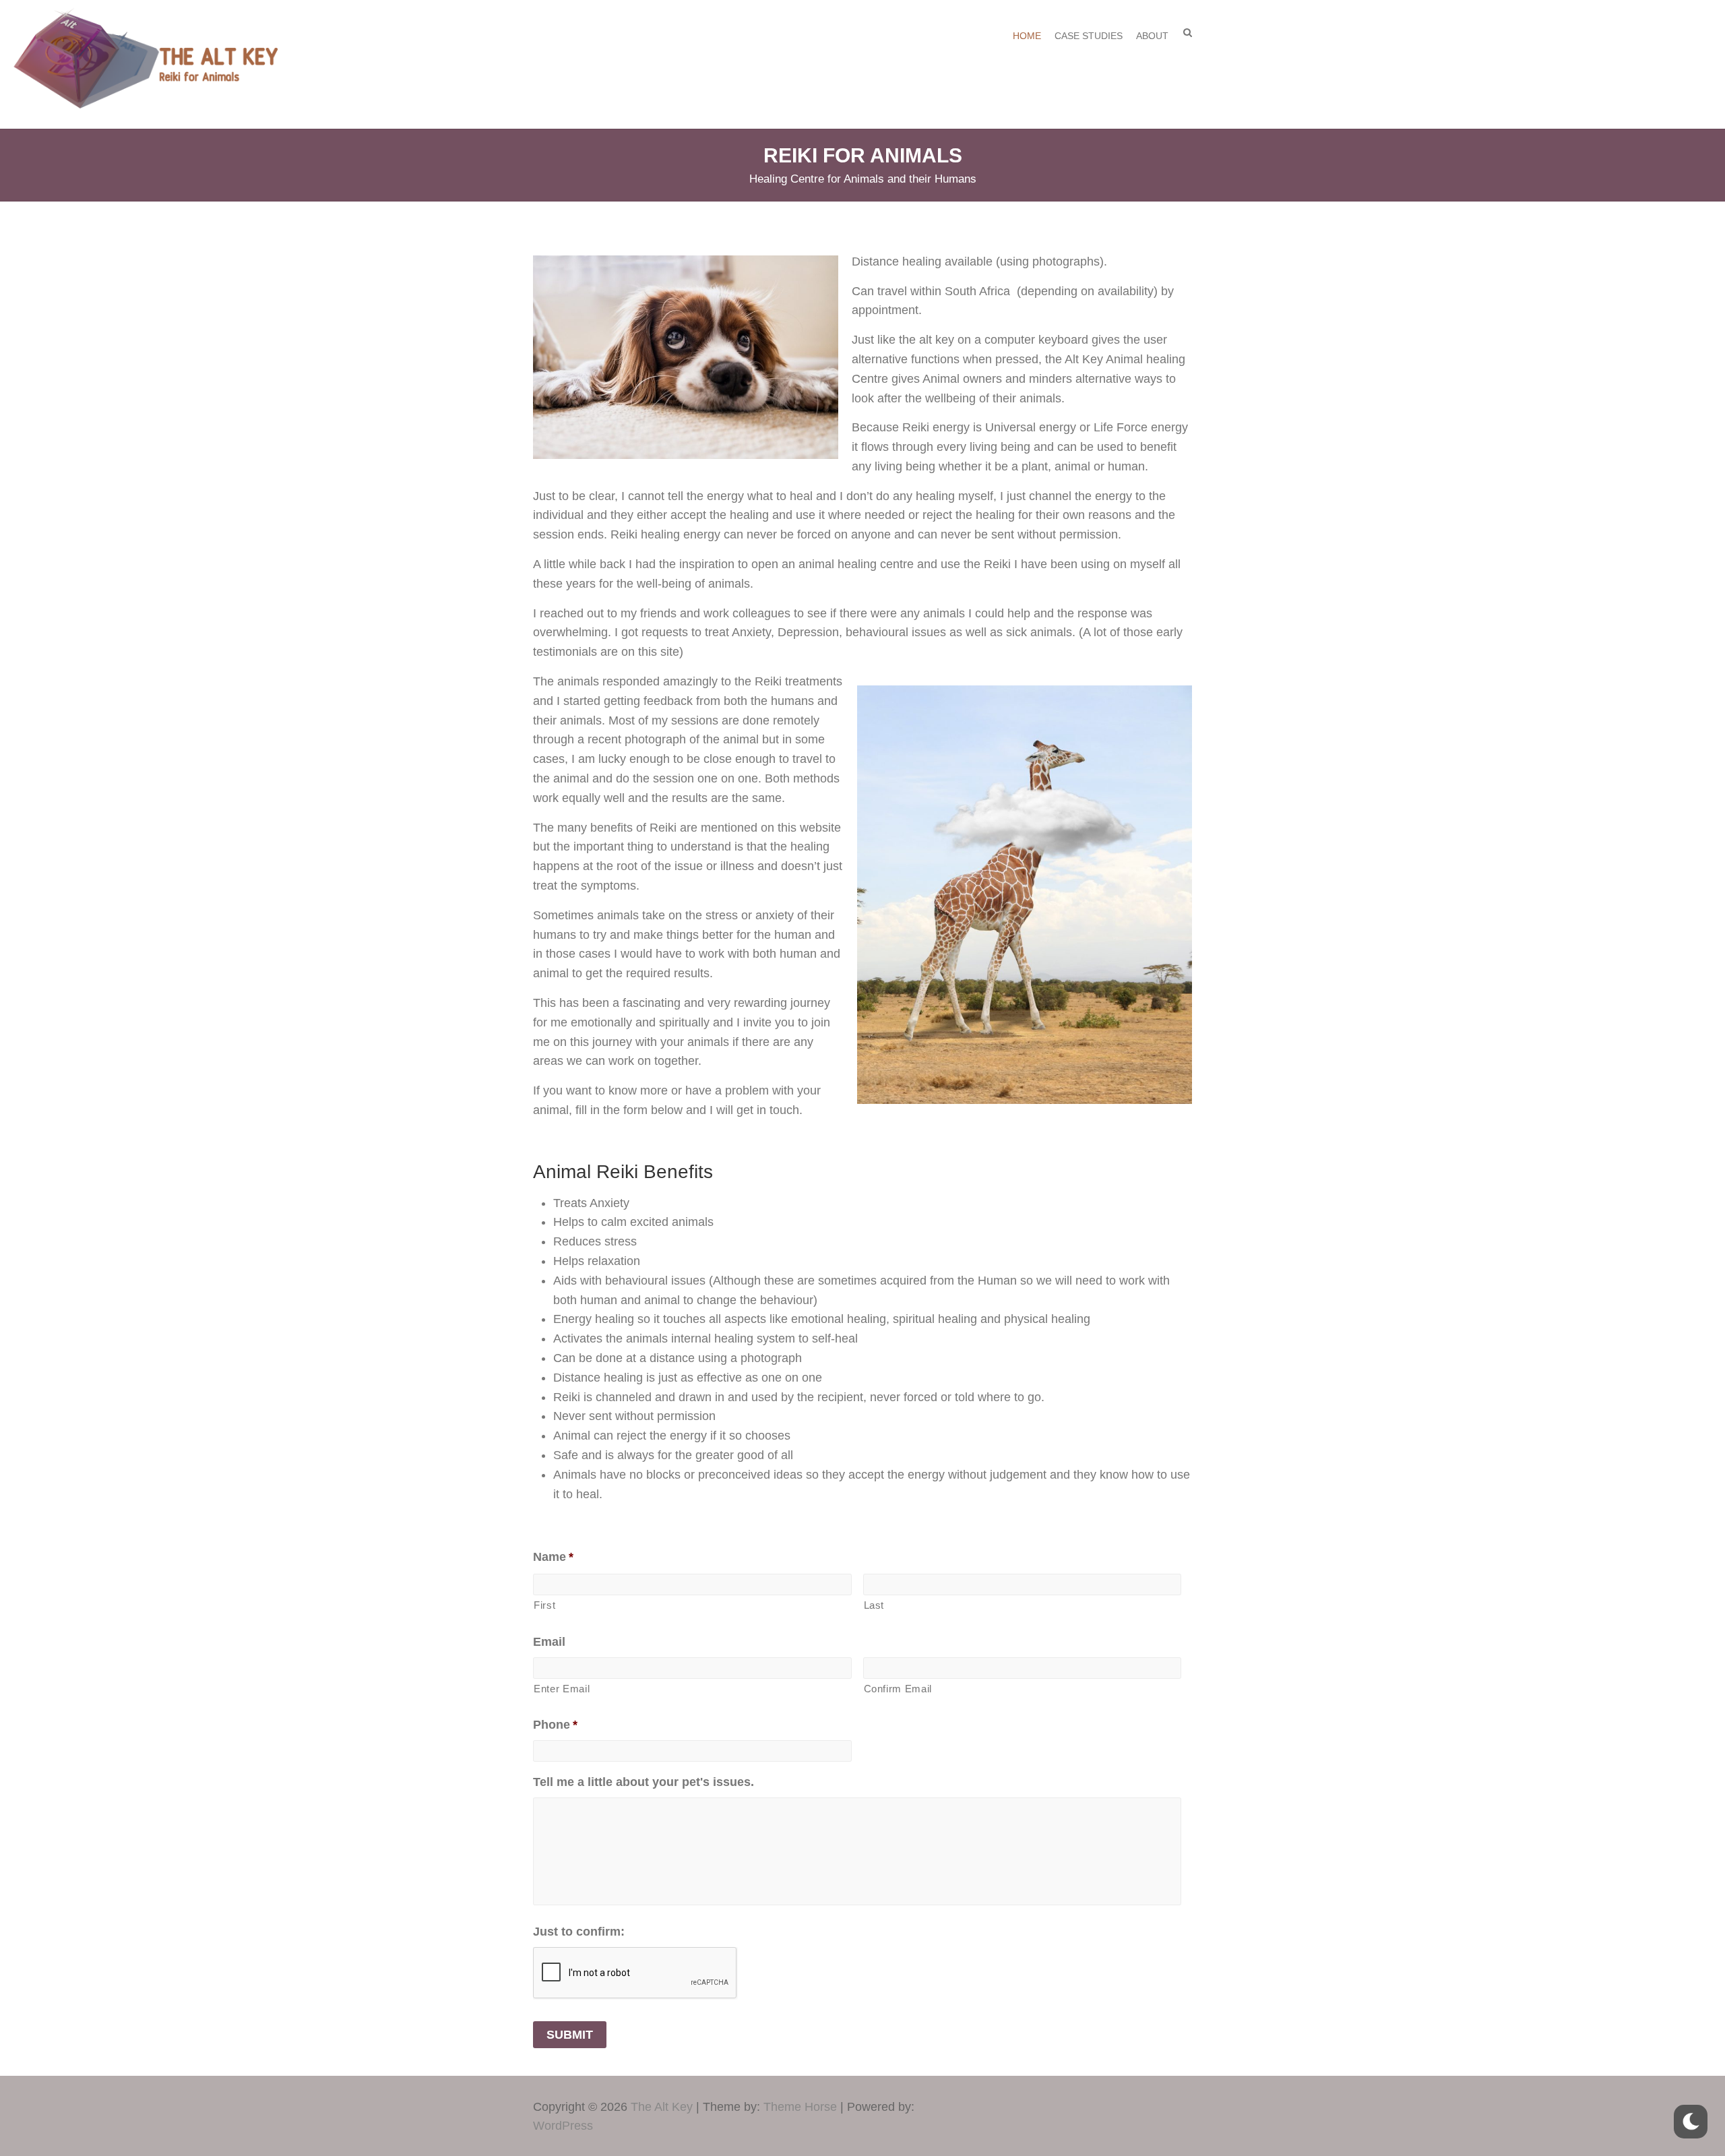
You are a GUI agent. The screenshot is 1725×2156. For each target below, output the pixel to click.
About (1152, 36)
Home (1027, 36)
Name (553, 1557)
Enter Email (562, 1689)
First (544, 1605)
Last (874, 1605)
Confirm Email (898, 1689)
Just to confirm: (579, 1932)
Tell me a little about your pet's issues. (644, 1782)
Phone (555, 1725)
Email (549, 1642)
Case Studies (1089, 36)
